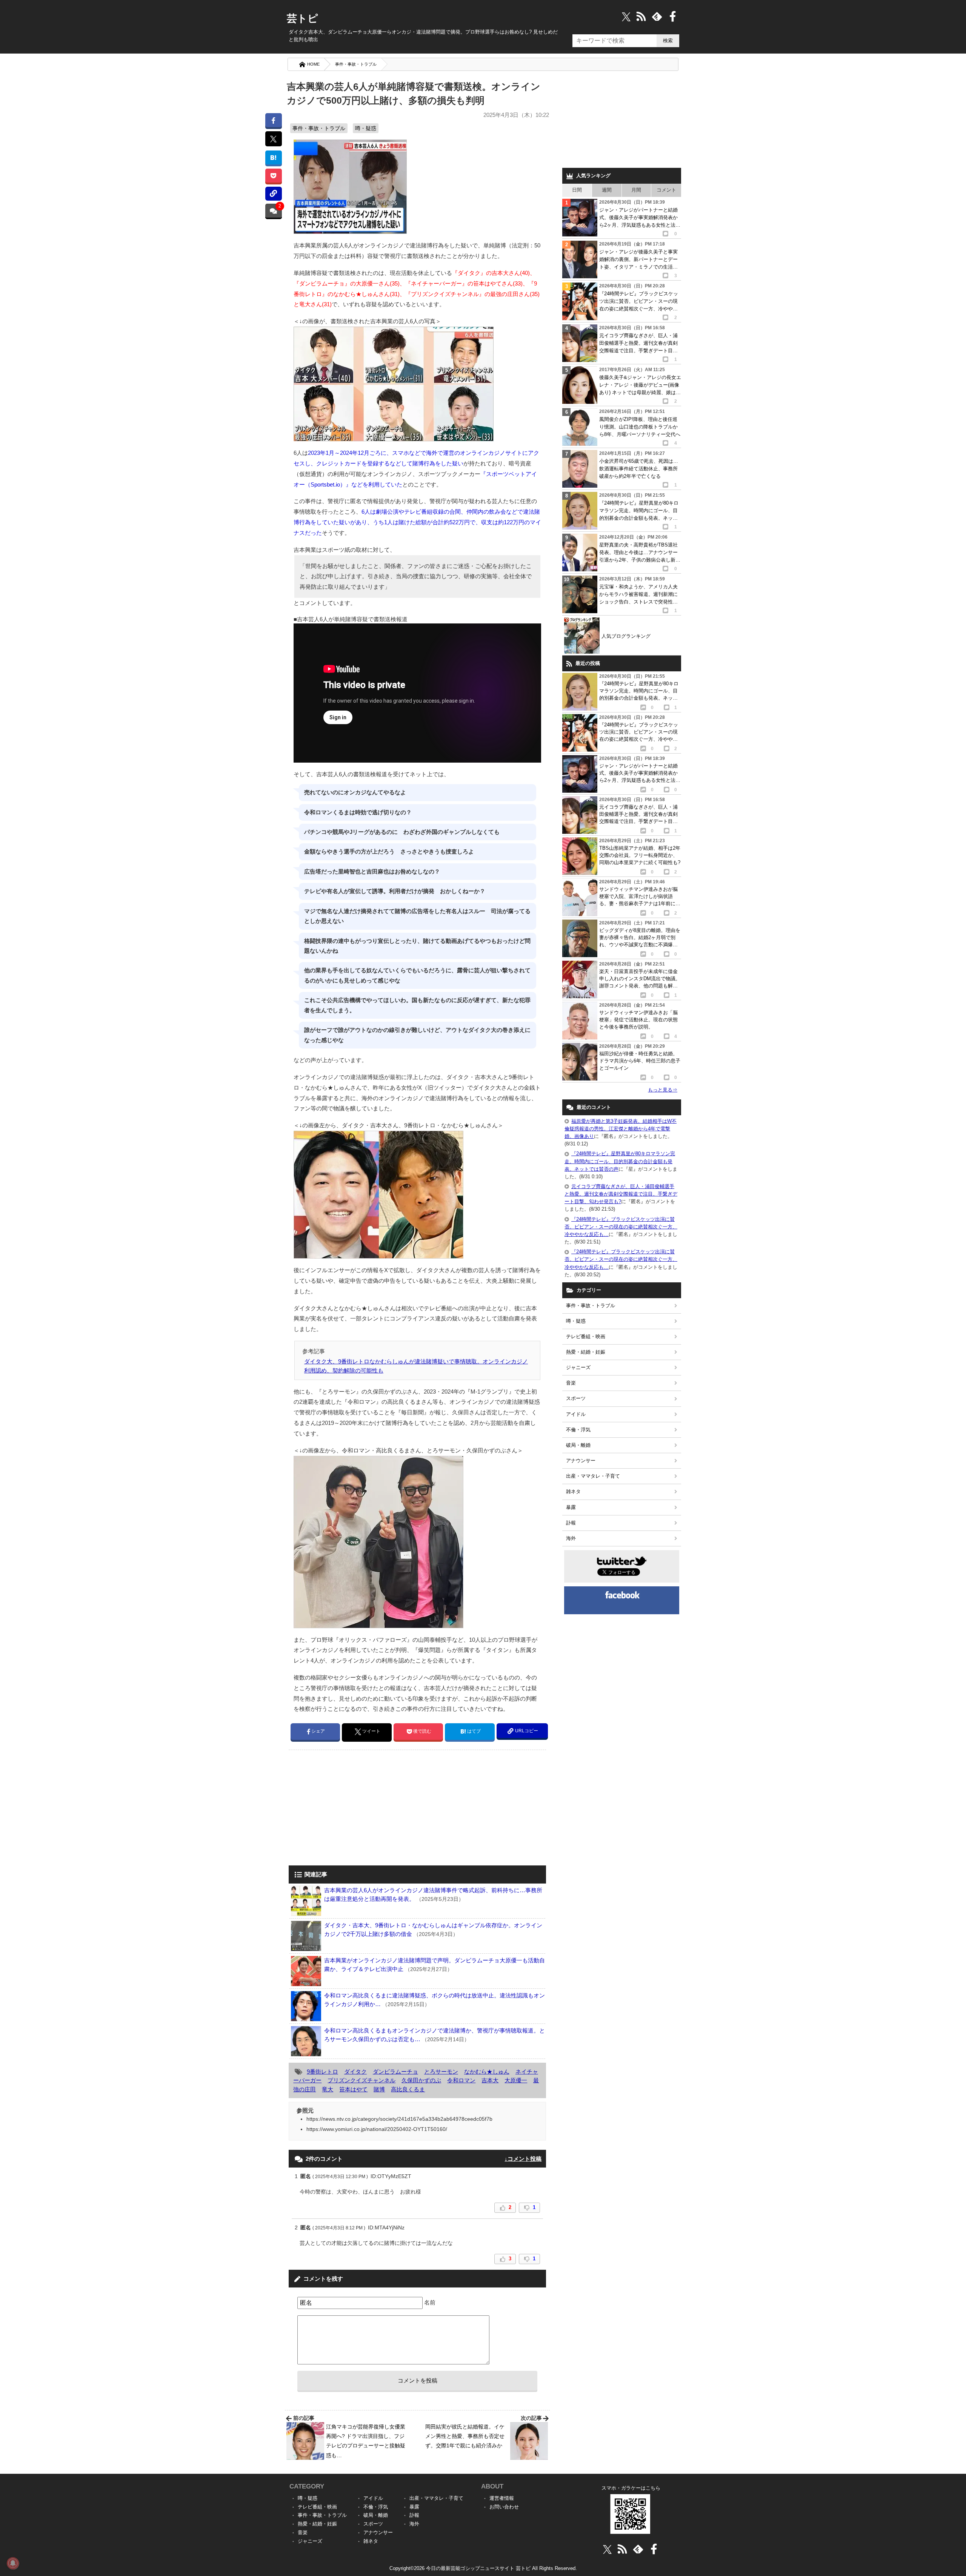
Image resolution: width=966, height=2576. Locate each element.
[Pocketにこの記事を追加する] (273, 176)
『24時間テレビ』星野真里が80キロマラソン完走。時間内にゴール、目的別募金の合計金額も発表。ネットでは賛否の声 (620, 1161)
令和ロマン (461, 2080)
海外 (571, 1538)
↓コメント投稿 (523, 2159)
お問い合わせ (504, 2507)
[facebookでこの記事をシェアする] (273, 120)
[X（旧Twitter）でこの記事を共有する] (273, 139)
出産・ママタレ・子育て (593, 1476)
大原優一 (516, 2080)
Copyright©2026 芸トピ (483, 2568)
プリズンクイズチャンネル (361, 2080)
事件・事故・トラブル (356, 64)
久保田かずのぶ (421, 2080)
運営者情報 (502, 2498)
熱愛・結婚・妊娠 (586, 1352)
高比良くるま (408, 2089)
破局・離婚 (578, 1445)
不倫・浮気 (578, 1430)
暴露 (571, 1507)
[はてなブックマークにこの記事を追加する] (273, 157)
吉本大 (490, 2080)
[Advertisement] (352, 1808)
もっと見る (663, 1090)
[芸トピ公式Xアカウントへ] (607, 2549)
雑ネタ (573, 1491)
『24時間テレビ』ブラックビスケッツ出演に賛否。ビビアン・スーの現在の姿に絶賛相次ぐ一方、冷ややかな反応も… (621, 1227)
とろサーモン (441, 2072)
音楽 (571, 1383)
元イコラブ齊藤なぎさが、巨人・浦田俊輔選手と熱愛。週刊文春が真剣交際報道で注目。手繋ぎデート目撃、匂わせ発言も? (621, 1194)
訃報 (571, 1523)
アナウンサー (581, 1461)
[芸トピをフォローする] (626, 16)
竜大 (328, 2089)
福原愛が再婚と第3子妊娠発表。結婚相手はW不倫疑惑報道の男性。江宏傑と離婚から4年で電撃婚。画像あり (621, 1129)
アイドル (576, 1414)
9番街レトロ (322, 2072)
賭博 (379, 2089)
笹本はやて (353, 2089)
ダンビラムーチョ (395, 2072)
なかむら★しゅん (487, 2072)
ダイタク (355, 2072)
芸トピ (302, 18)
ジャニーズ (578, 1367)
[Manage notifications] (13, 2563)
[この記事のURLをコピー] (273, 194)
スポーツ (576, 1398)
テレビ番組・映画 (586, 1336)
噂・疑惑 (366, 128)
